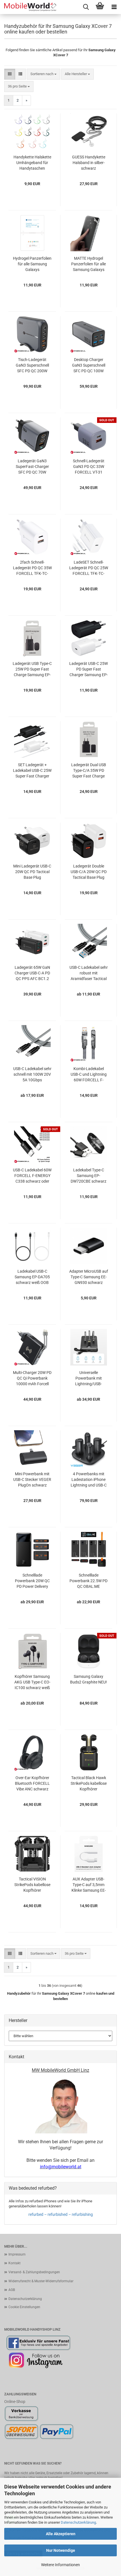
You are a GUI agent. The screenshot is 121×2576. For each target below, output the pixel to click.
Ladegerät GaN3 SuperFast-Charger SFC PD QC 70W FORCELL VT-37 (32, 467)
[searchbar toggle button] (86, 7)
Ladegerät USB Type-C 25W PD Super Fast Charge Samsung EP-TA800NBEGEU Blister (32, 669)
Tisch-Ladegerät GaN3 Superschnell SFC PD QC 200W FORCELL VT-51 (32, 366)
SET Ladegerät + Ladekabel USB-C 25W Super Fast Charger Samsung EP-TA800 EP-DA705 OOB (32, 771)
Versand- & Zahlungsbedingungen (34, 2272)
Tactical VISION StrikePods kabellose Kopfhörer (32, 1885)
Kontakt (14, 2263)
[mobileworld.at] (28, 7)
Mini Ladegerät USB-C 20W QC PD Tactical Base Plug (32, 872)
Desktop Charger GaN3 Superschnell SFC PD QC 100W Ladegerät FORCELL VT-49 (88, 366)
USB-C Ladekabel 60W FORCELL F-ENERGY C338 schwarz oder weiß (32, 1176)
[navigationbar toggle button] (114, 7)
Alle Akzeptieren (61, 2534)
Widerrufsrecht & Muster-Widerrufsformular (41, 2281)
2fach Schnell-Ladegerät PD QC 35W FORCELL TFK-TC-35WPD (32, 568)
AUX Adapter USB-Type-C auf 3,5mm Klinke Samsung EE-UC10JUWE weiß (89, 1885)
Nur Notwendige (61, 2550)
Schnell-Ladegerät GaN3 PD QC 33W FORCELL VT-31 (89, 467)
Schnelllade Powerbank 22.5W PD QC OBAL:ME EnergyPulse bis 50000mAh (88, 1581)
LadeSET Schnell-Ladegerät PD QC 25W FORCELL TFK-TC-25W (89, 568)
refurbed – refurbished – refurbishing (61, 2214)
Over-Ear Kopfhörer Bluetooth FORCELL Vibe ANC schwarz (32, 1783)
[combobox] (43, 74)
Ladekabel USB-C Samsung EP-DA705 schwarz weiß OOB (32, 1277)
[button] (10, 74)
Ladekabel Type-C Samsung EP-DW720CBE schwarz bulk (88, 1176)
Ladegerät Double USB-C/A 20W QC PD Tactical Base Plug (89, 872)
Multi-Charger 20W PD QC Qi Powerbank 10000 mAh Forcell (32, 1378)
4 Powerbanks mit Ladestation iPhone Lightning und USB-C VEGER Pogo (89, 1480)
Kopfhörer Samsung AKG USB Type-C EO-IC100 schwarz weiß (32, 1682)
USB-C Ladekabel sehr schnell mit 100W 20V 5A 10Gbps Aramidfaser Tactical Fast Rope (32, 1075)
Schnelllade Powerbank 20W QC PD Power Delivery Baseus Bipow (32, 1581)
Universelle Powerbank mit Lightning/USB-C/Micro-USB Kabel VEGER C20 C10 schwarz (89, 1378)
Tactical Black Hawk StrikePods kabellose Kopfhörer (89, 1783)
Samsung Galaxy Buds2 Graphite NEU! (88, 1679)
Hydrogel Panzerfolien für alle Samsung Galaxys (32, 264)
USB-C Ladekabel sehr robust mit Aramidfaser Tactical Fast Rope (89, 973)
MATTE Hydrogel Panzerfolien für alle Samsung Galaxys (88, 264)
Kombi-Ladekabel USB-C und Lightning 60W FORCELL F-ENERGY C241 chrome (88, 1075)
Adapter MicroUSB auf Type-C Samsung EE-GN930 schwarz (89, 1277)
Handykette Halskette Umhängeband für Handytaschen (32, 163)
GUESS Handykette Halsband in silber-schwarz (89, 163)
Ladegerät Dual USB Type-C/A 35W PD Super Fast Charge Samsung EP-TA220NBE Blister (89, 771)
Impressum (17, 2254)
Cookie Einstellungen (24, 2307)
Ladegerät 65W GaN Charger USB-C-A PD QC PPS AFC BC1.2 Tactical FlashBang (32, 973)
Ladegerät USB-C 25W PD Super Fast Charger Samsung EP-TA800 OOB (88, 669)
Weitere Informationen (60, 2565)
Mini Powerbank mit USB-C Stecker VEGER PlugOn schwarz (32, 1479)
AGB (12, 2290)
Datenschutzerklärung (78, 2522)
